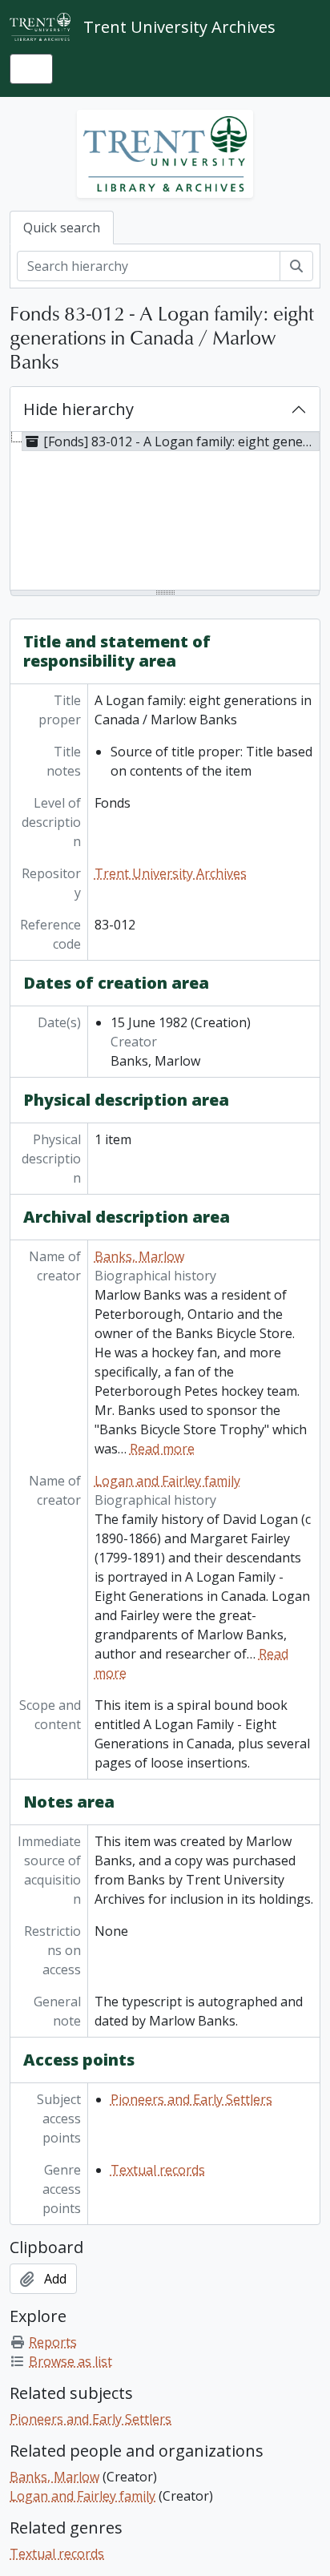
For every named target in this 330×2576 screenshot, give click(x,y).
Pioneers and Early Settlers (191, 2099)
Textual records (158, 2170)
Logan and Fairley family (167, 1481)
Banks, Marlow (139, 1256)
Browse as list (70, 2361)
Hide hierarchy (78, 409)
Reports (53, 2342)
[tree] (165, 512)
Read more (162, 1449)
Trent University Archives (171, 873)
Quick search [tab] (62, 228)
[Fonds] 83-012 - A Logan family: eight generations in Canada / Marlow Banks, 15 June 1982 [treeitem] (181, 441)
